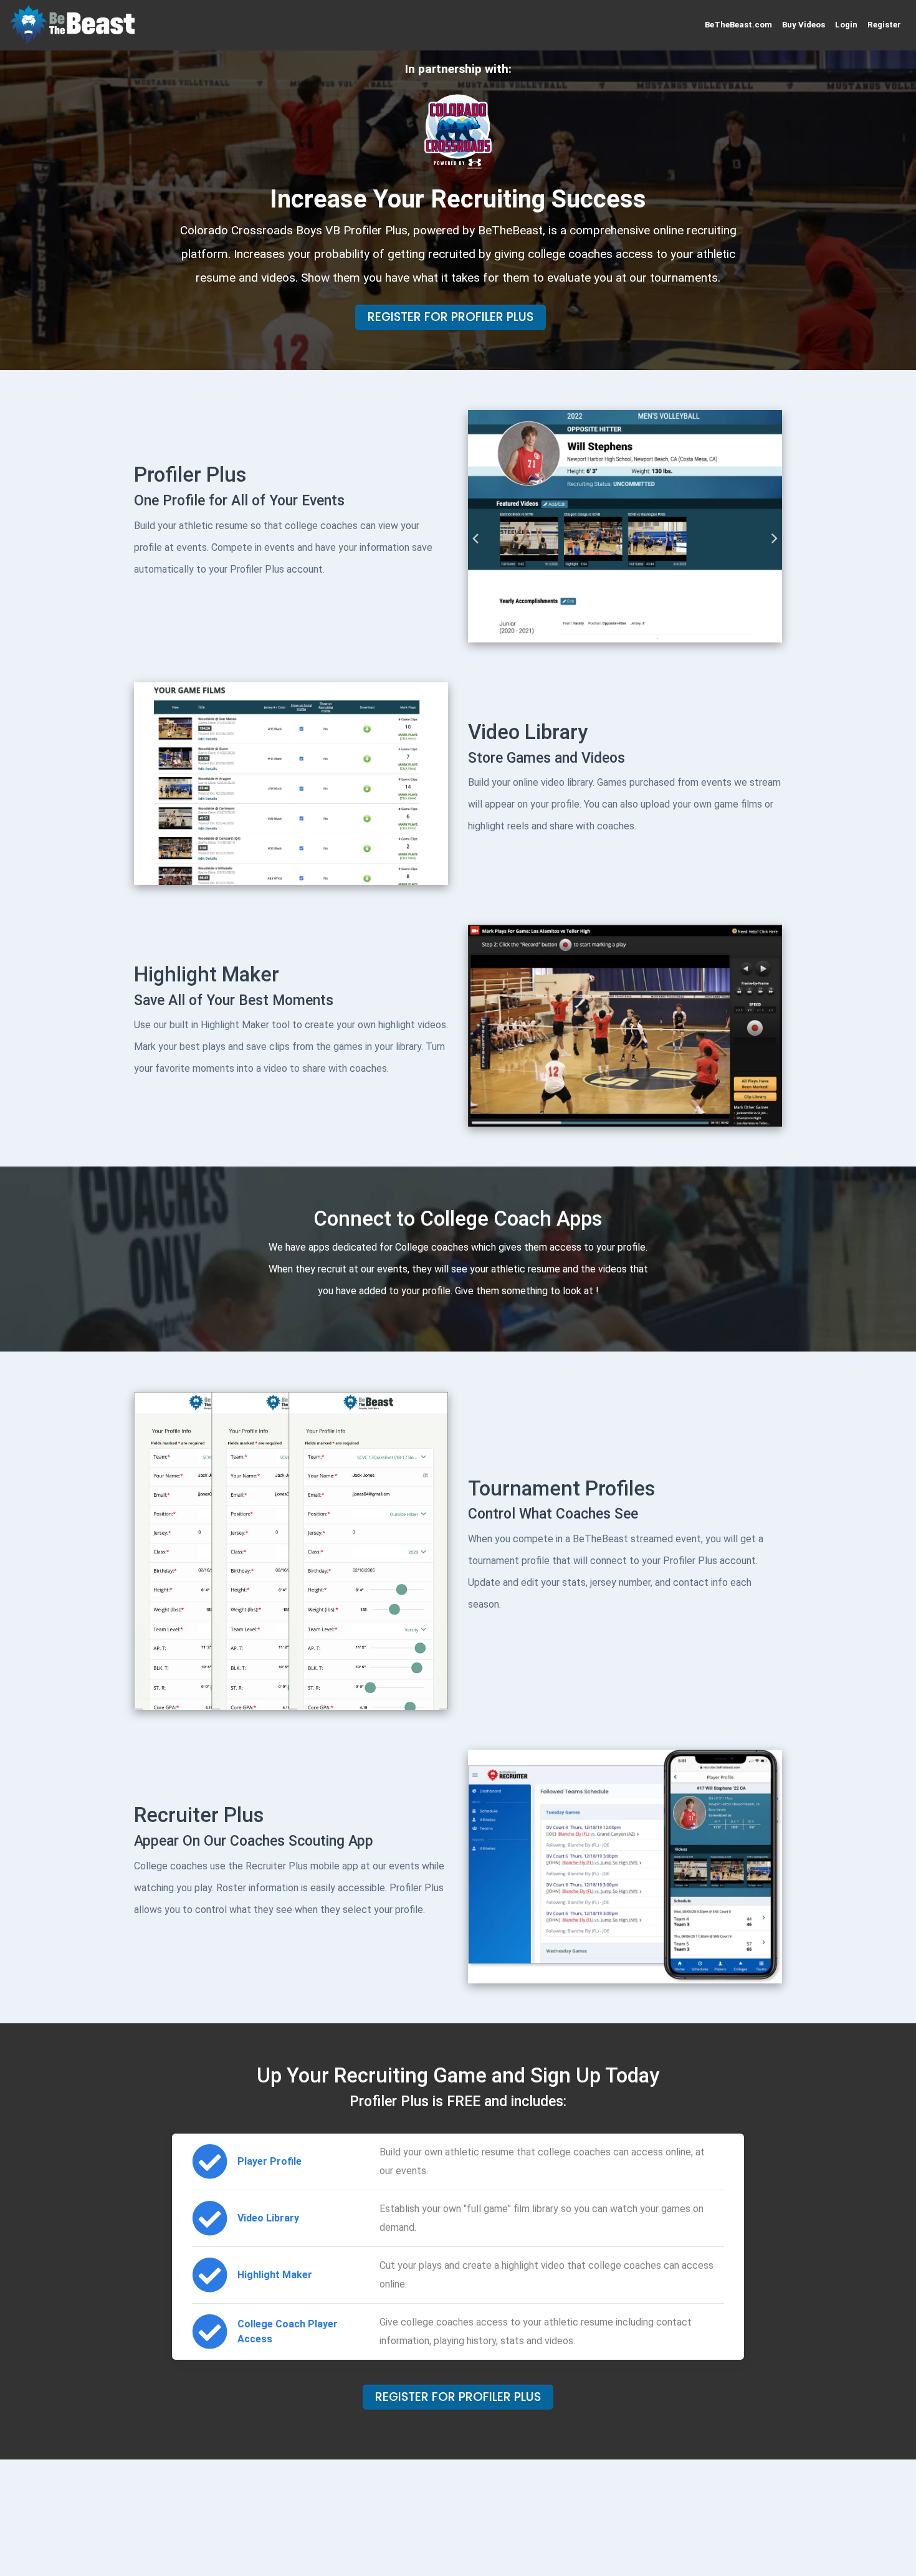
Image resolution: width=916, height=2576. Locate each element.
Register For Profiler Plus (451, 317)
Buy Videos (804, 25)
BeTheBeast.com (738, 25)
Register (884, 25)
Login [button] (846, 25)
